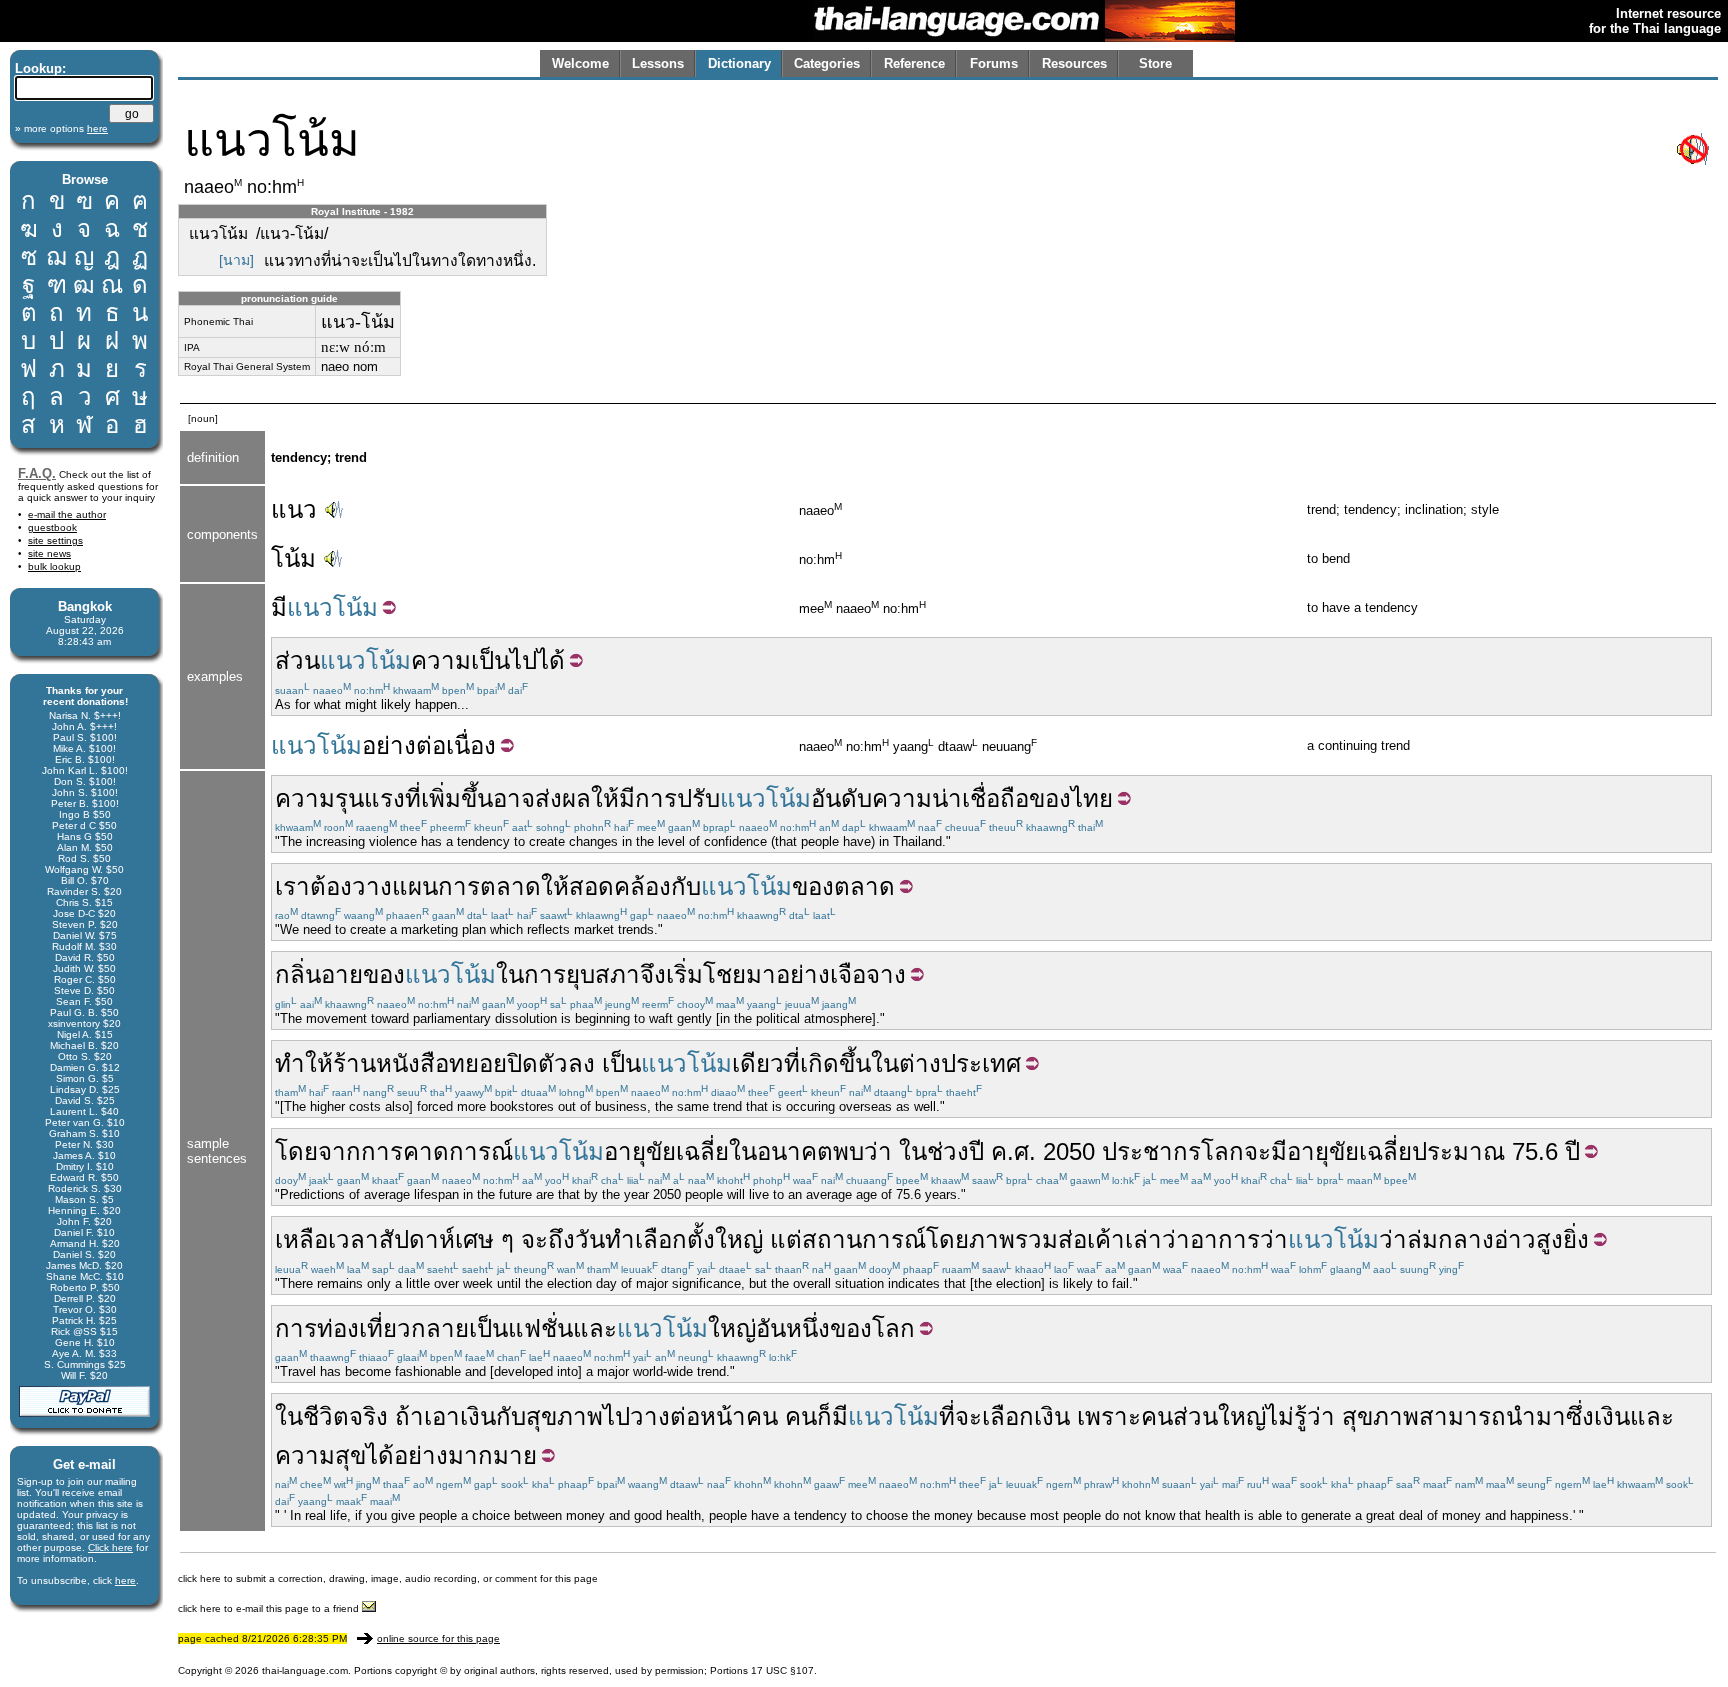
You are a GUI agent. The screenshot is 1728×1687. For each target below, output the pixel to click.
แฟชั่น (540, 1328)
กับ (686, 886)
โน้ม (293, 558)
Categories (827, 63)
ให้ (605, 798)
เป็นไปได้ (518, 660)
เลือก (1008, 1416)
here (125, 1580)
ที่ (413, 798)
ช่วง (948, 1151)
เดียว (758, 1063)
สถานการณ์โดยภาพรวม (930, 1239)
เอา (442, 1416)
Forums (994, 63)
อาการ (1225, 1239)
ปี (976, 1151)
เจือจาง (868, 974)
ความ (441, 660)
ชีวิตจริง (345, 1416)
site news (49, 553)
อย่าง (803, 974)
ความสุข (320, 1455)
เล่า (1143, 1239)
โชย (724, 974)
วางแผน (395, 886)
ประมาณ (1458, 1151)
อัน (771, 1328)
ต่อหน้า (708, 1416)
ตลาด (510, 886)
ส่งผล (563, 798)
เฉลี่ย (702, 1151)
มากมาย (492, 1455)
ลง (581, 1063)
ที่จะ (960, 1416)
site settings (55, 540)
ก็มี (832, 1416)
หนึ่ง (808, 1328)
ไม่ (1280, 1416)
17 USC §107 (782, 1670)
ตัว (553, 1063)
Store (1155, 63)
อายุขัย (640, 1151)
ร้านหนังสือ (391, 1063)
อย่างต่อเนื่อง (429, 745)
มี (279, 607)
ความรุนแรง (340, 798)
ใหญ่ (739, 1239)
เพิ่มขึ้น (457, 798)
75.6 (1535, 1151)
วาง (650, 1416)
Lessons (658, 63)
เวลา (353, 1239)
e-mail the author (67, 514)
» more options (61, 128)
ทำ (620, 1239)
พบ (848, 1151)
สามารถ (1462, 1416)
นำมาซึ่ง (1550, 1416)
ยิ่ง (1576, 1239)
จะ (1257, 1151)
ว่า (878, 1151)
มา (761, 974)
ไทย (1092, 798)
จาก (339, 1151)
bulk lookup (54, 566)
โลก (1222, 1151)
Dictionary (739, 63)
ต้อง (331, 886)
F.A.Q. (37, 473)
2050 (1069, 1151)
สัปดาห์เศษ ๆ (446, 1239)
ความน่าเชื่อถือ (950, 798)
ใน (510, 974)
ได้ (380, 1455)
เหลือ (301, 1239)
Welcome (580, 63)
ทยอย (478, 1063)
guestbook (52, 527)
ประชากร (1151, 1151)
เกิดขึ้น (835, 1063)
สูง (1549, 1239)
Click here (110, 1547)
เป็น (621, 1063)
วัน (590, 1239)
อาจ (514, 798)
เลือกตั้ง (675, 1239)
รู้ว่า (1314, 1416)
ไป (616, 1416)
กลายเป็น (459, 1328)
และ (595, 1328)
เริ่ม (684, 974)
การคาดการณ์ (437, 1151)
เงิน (478, 1416)
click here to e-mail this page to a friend (270, 1608)
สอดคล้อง (620, 886)
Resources (1074, 63)
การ (656, 798)
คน (762, 1416)
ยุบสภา (603, 974)
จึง (653, 974)
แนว (294, 509)
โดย (296, 1151)
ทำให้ (304, 1063)
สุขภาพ (564, 1416)
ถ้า (409, 1416)
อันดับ (841, 798)
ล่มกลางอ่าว (1471, 1239)
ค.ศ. (1013, 1151)
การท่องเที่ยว (343, 1328)
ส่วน (297, 660)
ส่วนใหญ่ (1219, 1416)
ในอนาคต (781, 1151)
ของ (1050, 798)
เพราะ (1109, 1416)
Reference (914, 63)
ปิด (522, 1063)
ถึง (561, 1239)
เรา (292, 886)
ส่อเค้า (1091, 1239)
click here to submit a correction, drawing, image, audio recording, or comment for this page (388, 1578)
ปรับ (698, 798)
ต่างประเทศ (960, 1063)
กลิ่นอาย (319, 974)
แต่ (786, 1239)
